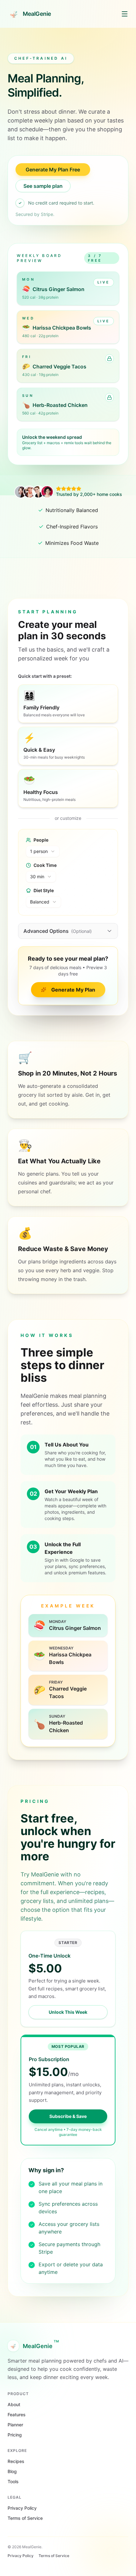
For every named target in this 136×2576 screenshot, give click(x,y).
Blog (12, 2471)
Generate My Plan (73, 990)
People (41, 840)
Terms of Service (25, 2518)
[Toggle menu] (125, 14)
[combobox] (43, 851)
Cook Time (45, 865)
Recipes (16, 2461)
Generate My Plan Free (53, 170)
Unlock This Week (68, 2012)
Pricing (15, 2435)
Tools (13, 2481)
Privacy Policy (22, 2508)
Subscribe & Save (68, 2116)
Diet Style (44, 890)
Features (17, 2415)
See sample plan (43, 186)
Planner (15, 2425)
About (14, 2404)
